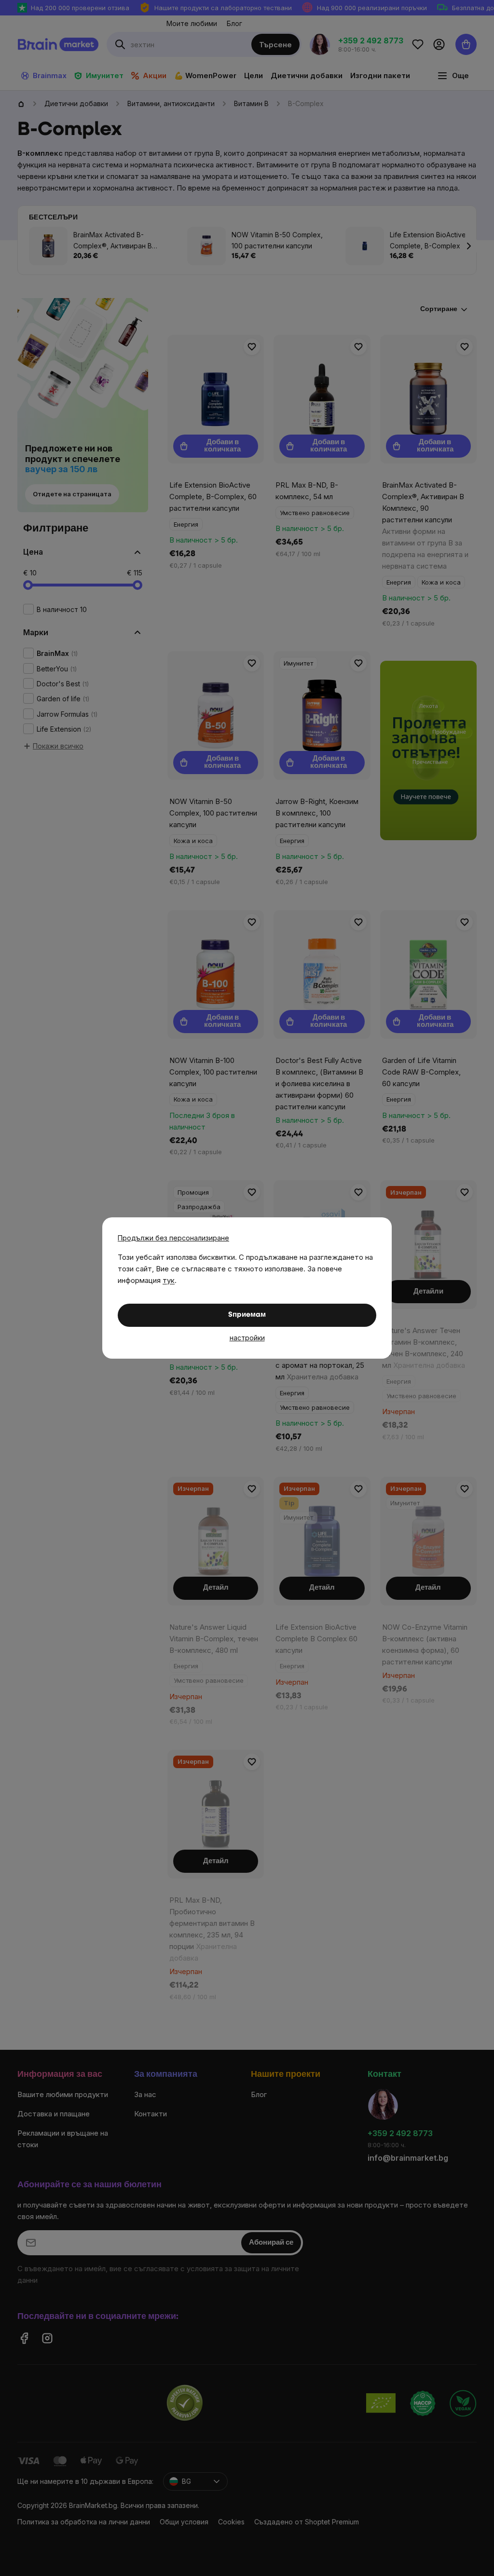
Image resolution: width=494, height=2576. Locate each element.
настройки (247, 1338)
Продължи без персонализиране (173, 1238)
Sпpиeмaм (247, 1315)
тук (169, 1280)
